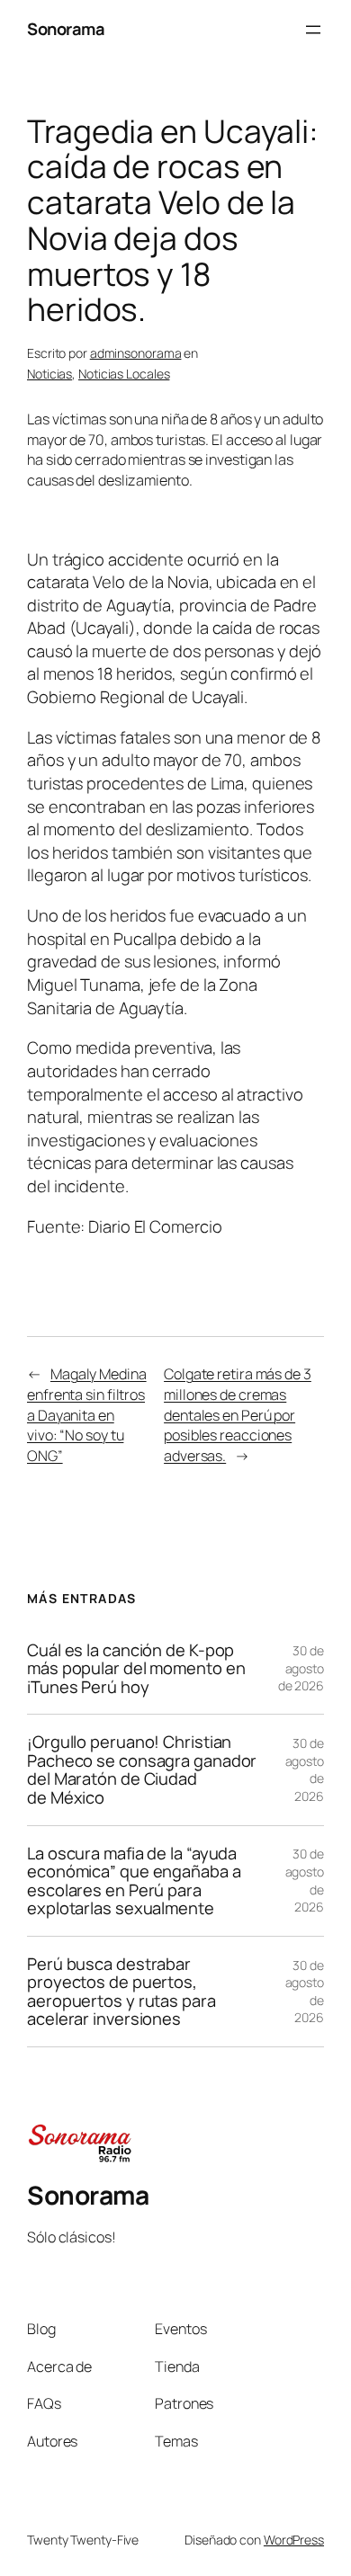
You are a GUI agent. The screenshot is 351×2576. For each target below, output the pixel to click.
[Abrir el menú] (313, 30)
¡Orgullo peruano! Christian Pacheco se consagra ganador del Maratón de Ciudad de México (142, 1769)
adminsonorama (136, 353)
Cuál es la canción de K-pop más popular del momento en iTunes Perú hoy (136, 1669)
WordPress (294, 2540)
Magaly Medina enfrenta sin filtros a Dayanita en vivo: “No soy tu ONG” (87, 1414)
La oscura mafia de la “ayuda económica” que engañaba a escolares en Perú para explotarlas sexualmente (134, 1881)
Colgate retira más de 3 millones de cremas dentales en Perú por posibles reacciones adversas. (238, 1414)
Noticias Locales (124, 374)
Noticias (49, 374)
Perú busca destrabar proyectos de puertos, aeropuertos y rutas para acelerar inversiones (121, 1992)
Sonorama (66, 29)
